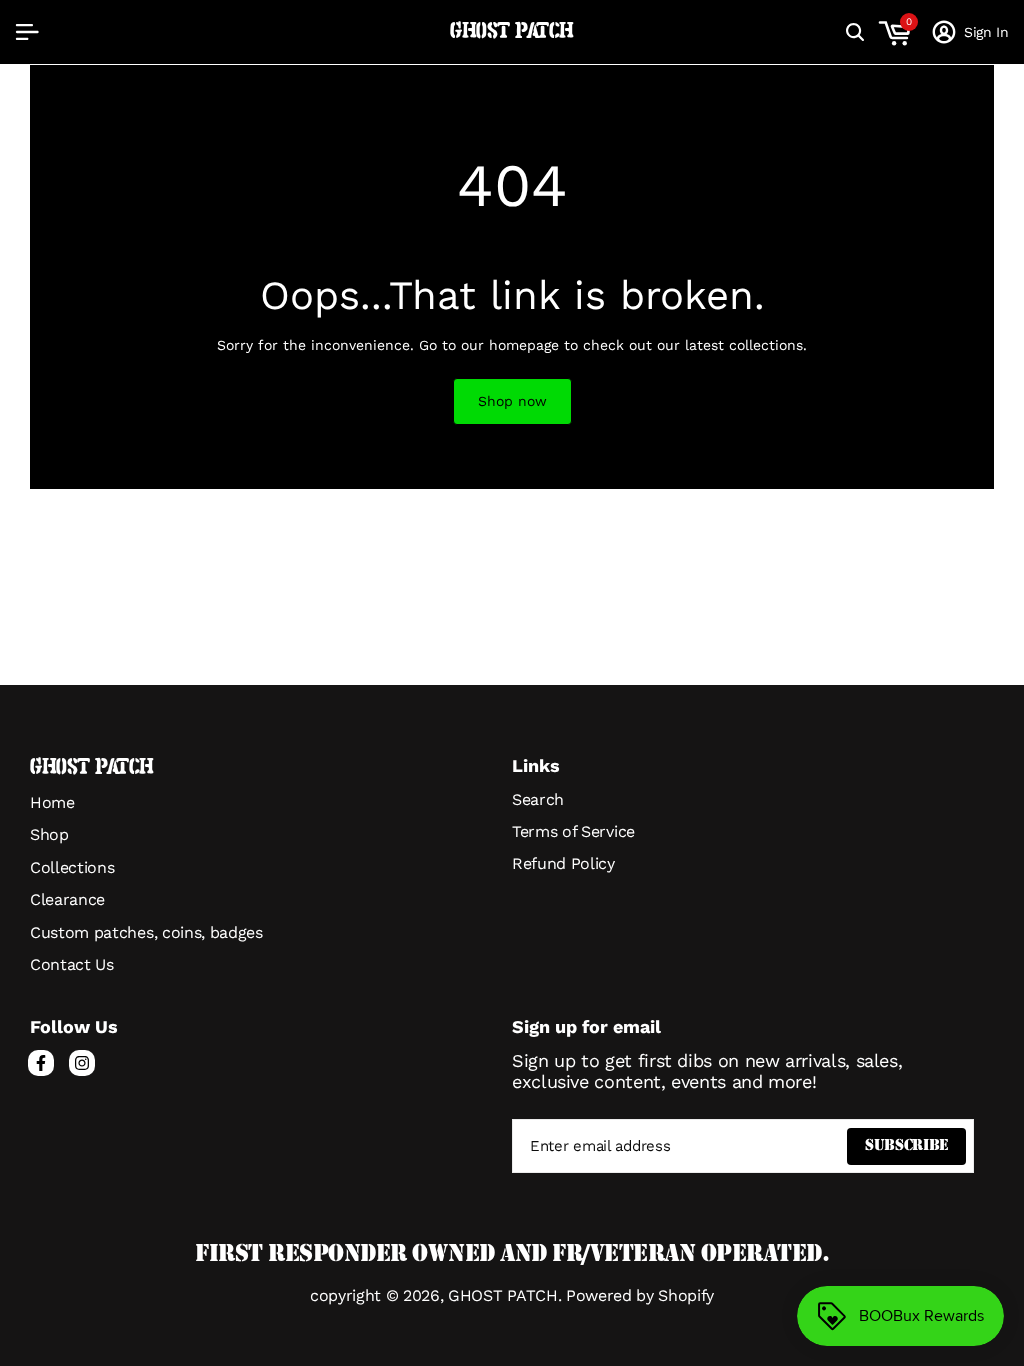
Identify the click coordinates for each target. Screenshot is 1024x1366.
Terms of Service (573, 831)
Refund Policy (563, 863)
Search (538, 799)
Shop (49, 834)
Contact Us (72, 964)
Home (52, 802)
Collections (72, 867)
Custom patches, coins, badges (146, 932)
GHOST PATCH (512, 31)
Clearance (67, 899)
